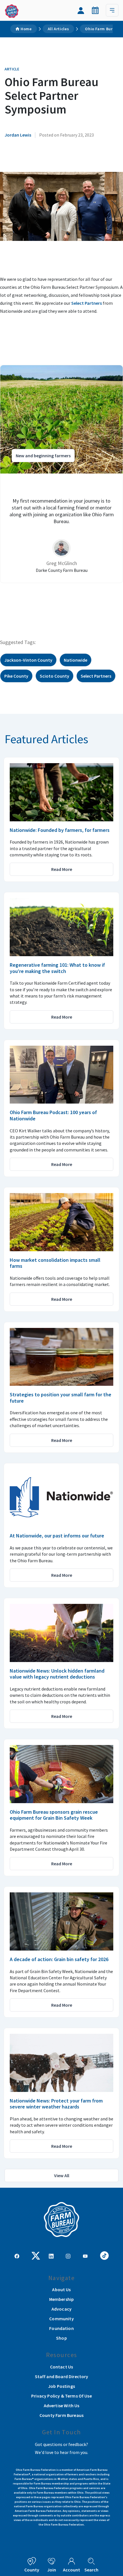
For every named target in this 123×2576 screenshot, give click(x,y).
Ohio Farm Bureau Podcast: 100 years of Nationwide (53, 1115)
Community (61, 2319)
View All (62, 2175)
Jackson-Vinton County (28, 660)
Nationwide (76, 660)
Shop (61, 2338)
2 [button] (56, 602)
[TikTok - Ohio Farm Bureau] (104, 2255)
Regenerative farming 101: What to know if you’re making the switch (57, 968)
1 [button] (50, 602)
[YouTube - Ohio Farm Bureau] (85, 2256)
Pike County (16, 676)
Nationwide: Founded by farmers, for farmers (60, 830)
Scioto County (54, 676)
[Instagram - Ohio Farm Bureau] (68, 2256)
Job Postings (61, 2386)
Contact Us (62, 2367)
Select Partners (87, 303)
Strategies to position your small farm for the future (60, 1398)
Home (26, 29)
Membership (62, 2299)
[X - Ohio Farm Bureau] (36, 2255)
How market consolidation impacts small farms (55, 1263)
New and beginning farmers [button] (43, 456)
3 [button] (61, 602)
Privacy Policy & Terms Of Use (61, 2396)
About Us (61, 2289)
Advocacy (61, 2309)
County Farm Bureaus (61, 2415)
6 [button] (79, 602)
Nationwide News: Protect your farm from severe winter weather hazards (56, 2104)
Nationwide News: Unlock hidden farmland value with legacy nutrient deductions (57, 1674)
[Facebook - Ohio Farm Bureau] (17, 2256)
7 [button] (84, 602)
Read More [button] (62, 869)
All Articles (58, 29)
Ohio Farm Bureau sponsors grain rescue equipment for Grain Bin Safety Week (54, 1815)
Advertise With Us (62, 2406)
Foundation (61, 2328)
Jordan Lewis (18, 135)
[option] (61, 474)
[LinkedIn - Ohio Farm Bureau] (51, 2256)
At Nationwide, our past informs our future (57, 1536)
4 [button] (67, 602)
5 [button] (73, 602)
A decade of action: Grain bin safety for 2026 (59, 1959)
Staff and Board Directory (62, 2376)
